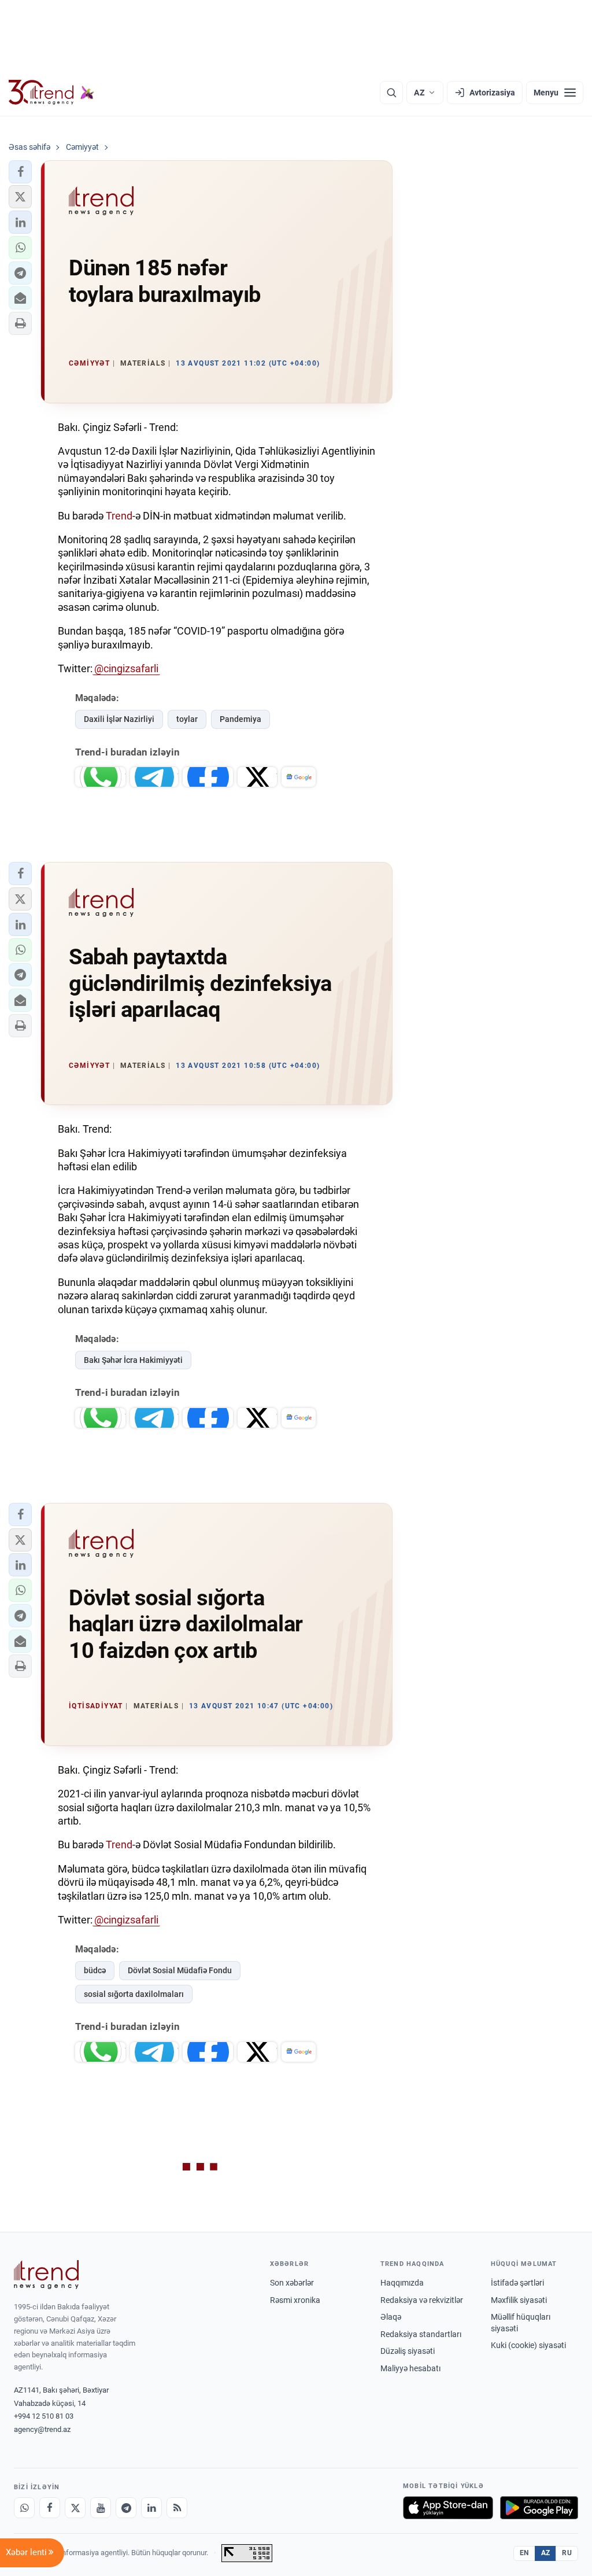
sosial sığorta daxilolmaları (134, 1994)
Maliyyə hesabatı (410, 2368)
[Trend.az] (51, 93)
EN (524, 2553)
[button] (20, 172)
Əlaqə (391, 2317)
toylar (187, 719)
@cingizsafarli (126, 668)
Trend (119, 516)
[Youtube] (101, 2508)
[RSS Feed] (177, 2508)
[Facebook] (50, 2508)
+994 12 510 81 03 (44, 2416)
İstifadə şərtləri (517, 2283)
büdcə (95, 1970)
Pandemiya (240, 719)
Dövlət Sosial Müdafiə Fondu (180, 1970)
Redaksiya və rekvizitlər (422, 2300)
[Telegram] (126, 2508)
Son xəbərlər (292, 2283)
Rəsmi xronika (295, 2300)
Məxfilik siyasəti (519, 2300)
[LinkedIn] (151, 2508)
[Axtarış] (391, 93)
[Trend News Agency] (46, 2275)
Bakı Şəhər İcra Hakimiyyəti (133, 1360)
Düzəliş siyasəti (408, 2351)
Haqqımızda (402, 2283)
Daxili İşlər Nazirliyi (119, 719)
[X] (75, 2508)
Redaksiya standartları (421, 2334)
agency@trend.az (42, 2429)
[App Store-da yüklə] (448, 2508)
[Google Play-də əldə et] (539, 2508)
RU (567, 2553)
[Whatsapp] (24, 2508)
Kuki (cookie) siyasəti (528, 2345)
